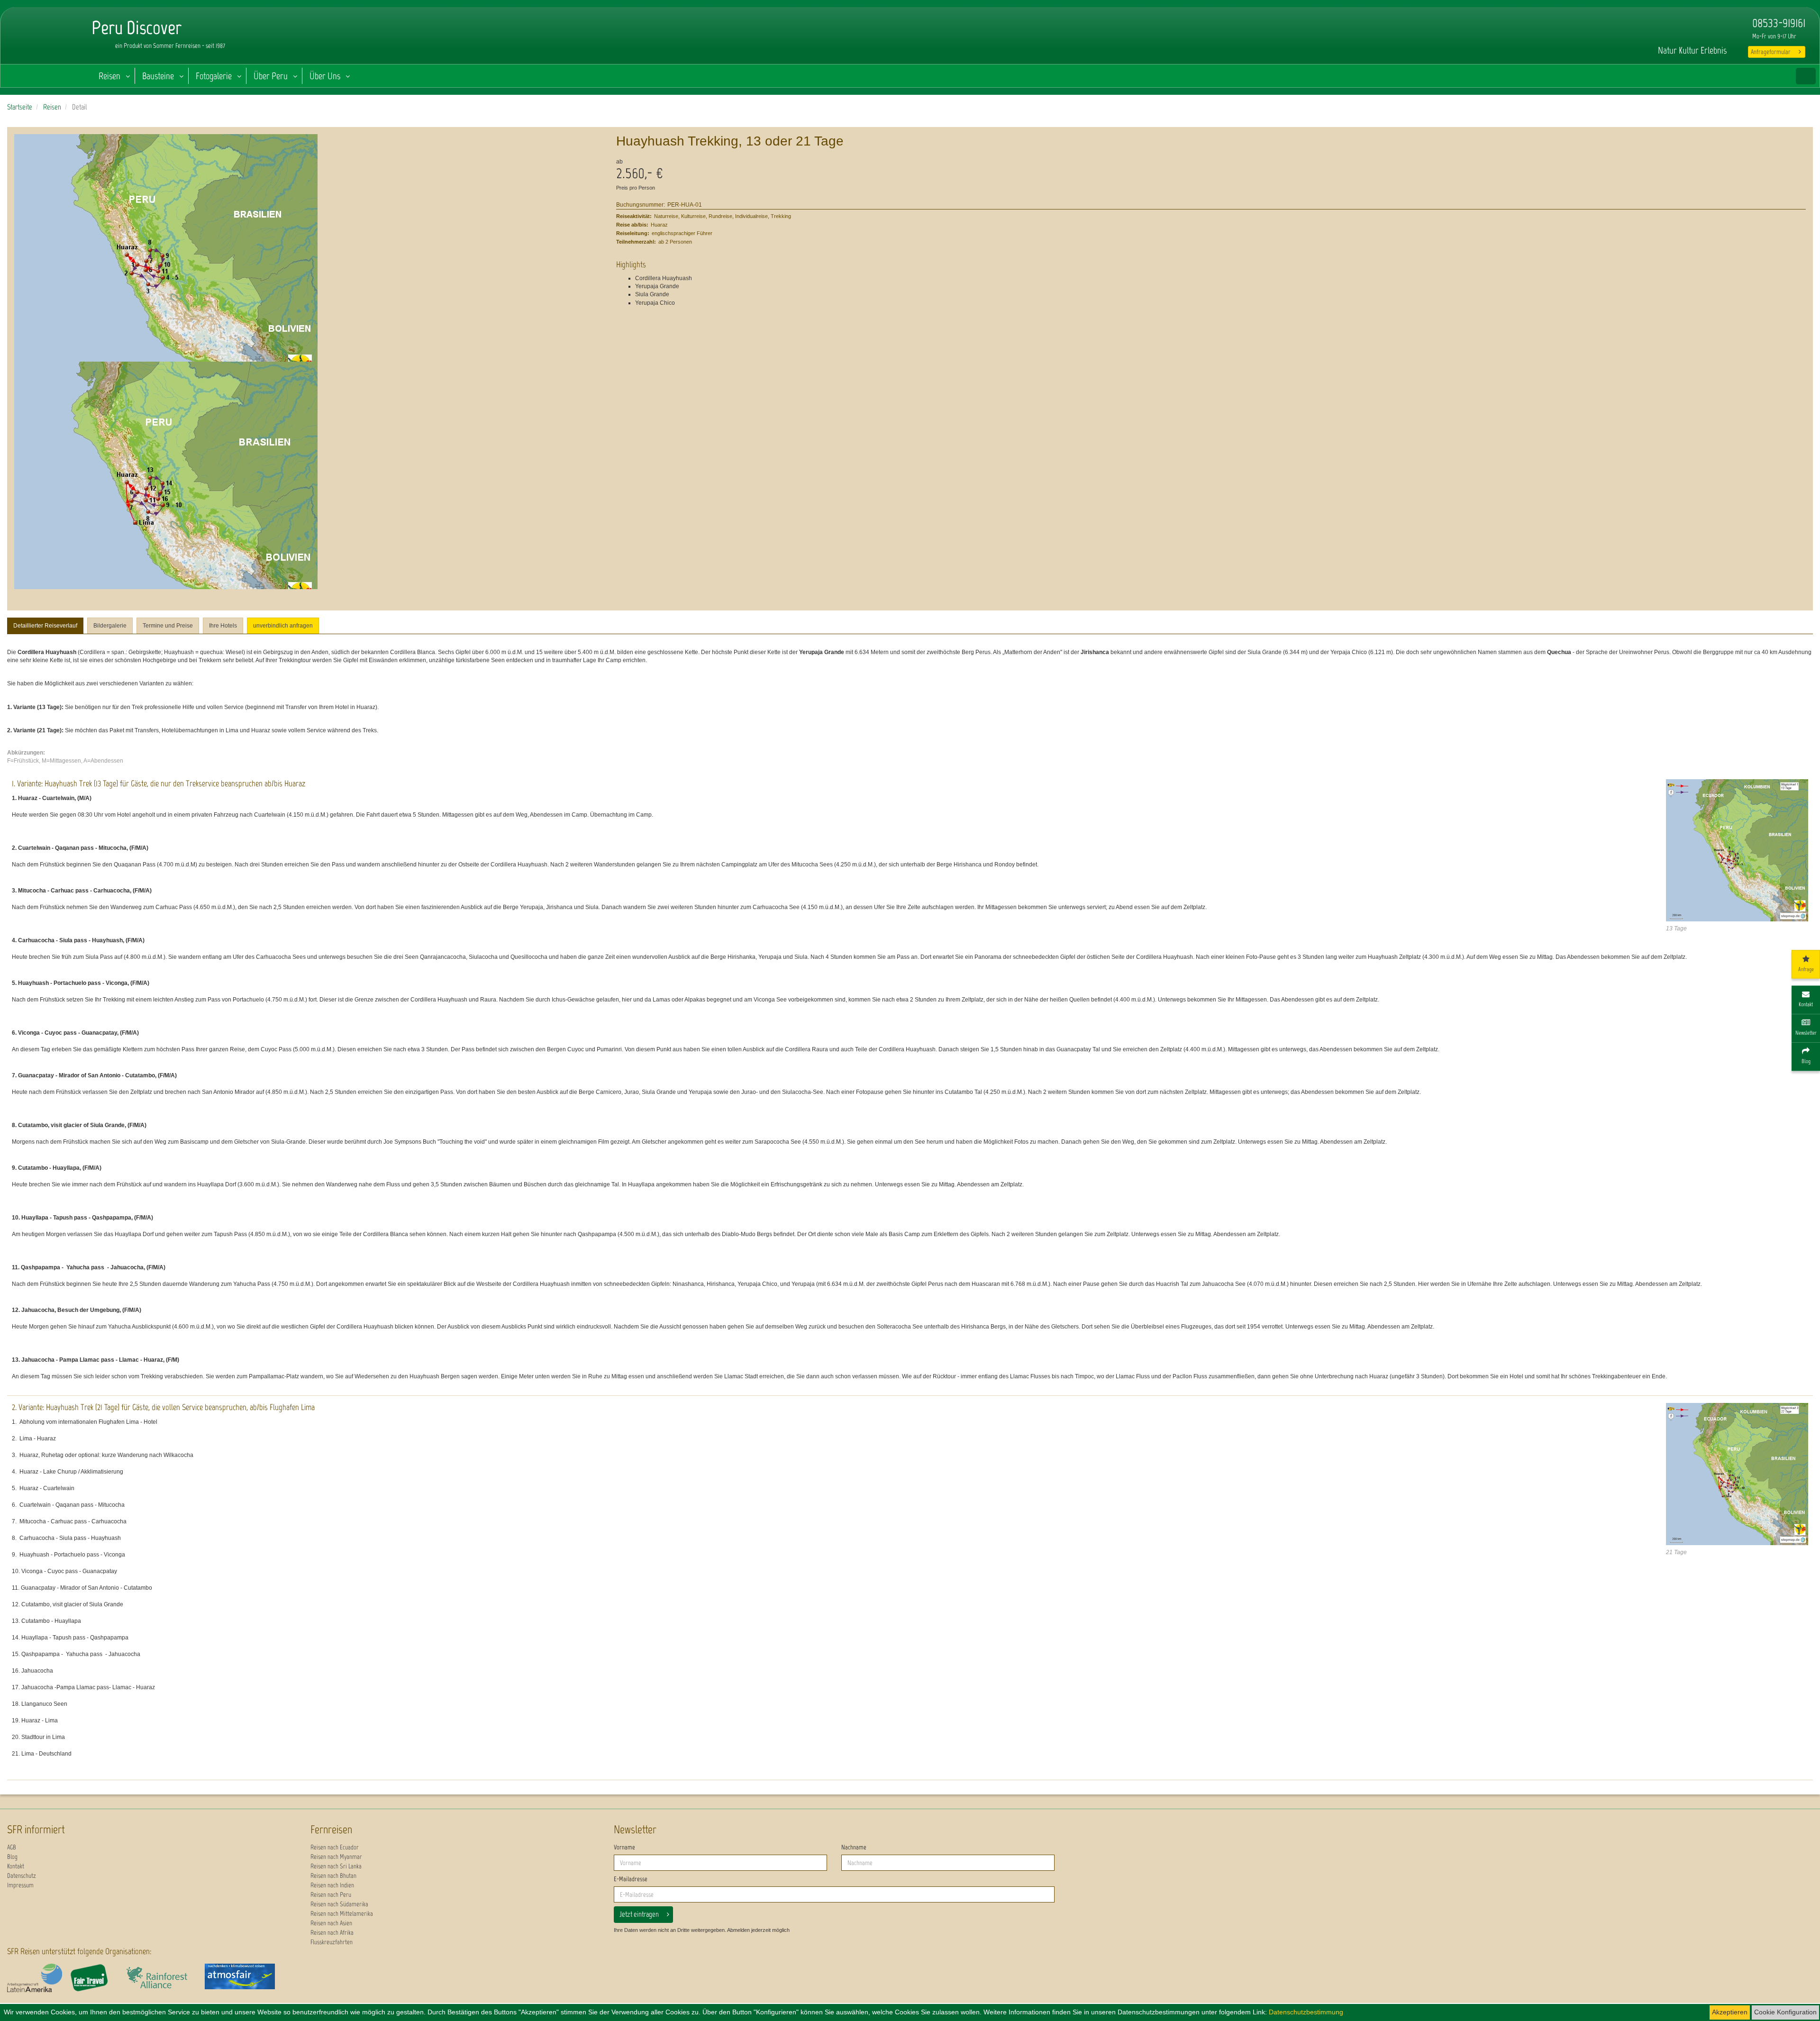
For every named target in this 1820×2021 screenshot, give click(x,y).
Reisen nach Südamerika (339, 1904)
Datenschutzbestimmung (1306, 2012)
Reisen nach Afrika (332, 1933)
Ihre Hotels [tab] (223, 626)
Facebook (1682, 24)
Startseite (20, 107)
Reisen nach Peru (331, 1895)
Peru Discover (45, 47)
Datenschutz (22, 1876)
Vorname (624, 1847)
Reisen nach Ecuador (335, 1847)
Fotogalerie (214, 76)
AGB (12, 1847)
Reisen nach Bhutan (333, 1876)
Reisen (109, 76)
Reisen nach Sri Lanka (336, 1866)
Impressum (20, 1885)
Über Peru (271, 76)
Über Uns (325, 76)
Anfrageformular (1771, 52)
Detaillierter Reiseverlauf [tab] (45, 626)
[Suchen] (1806, 76)
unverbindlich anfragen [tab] (283, 626)
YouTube (1659, 24)
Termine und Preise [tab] (168, 626)
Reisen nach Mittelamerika (342, 1914)
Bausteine (158, 76)
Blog (12, 1857)
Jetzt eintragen (639, 1914)
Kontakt (16, 1866)
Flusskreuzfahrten (332, 1942)
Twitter (1698, 24)
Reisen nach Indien (332, 1885)
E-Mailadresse (631, 1879)
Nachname (854, 1847)
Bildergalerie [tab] (110, 626)
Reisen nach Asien (331, 1923)
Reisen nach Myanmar (336, 1857)
